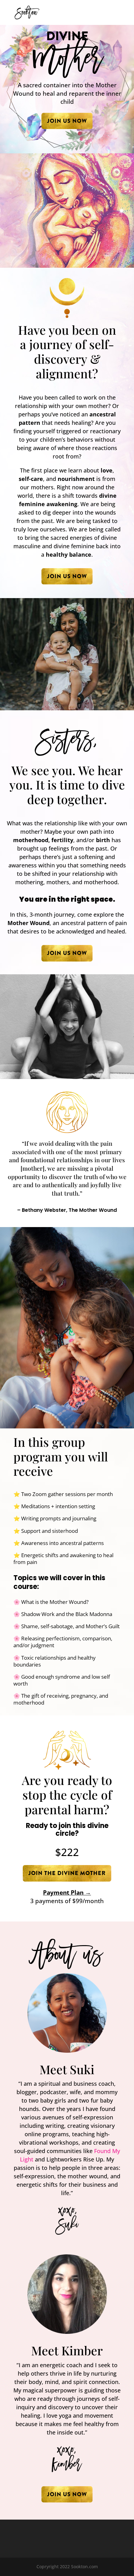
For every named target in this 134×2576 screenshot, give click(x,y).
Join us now (67, 121)
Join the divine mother (67, 1873)
